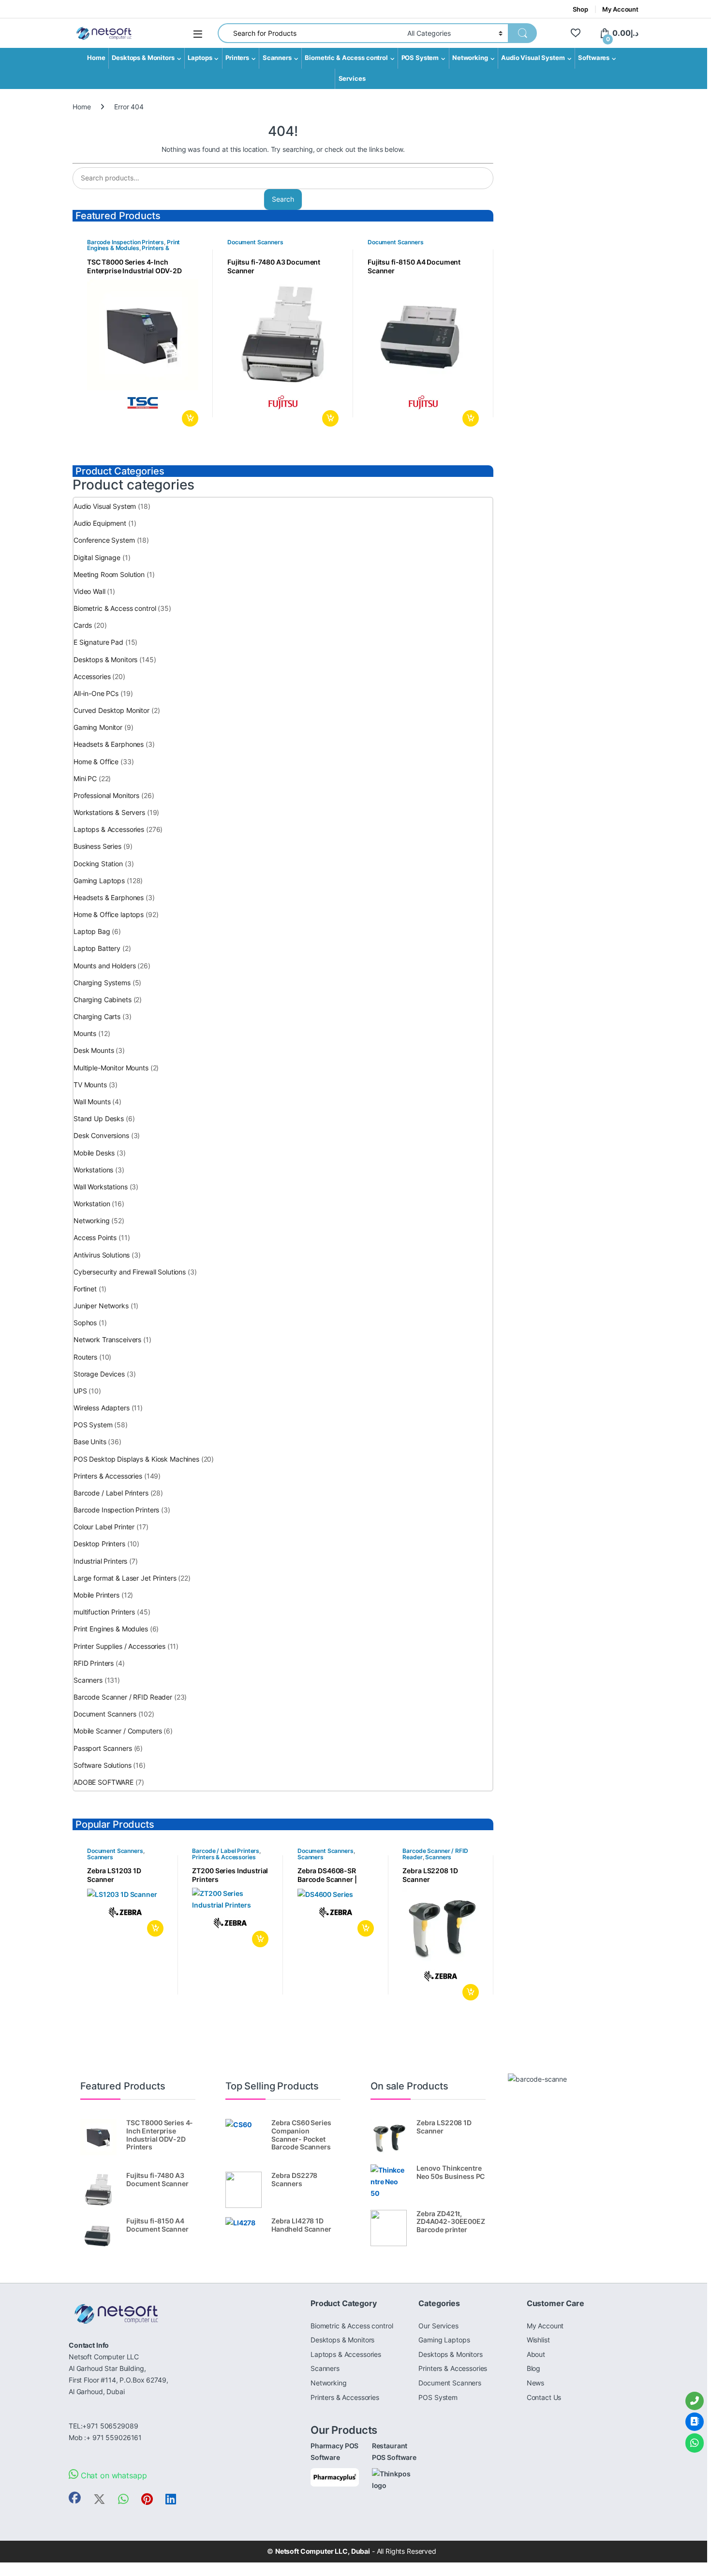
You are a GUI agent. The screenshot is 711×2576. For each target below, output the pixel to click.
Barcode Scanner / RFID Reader (123, 1697)
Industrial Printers (100, 1561)
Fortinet (85, 1289)
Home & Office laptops (109, 914)
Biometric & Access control (346, 58)
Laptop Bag (92, 931)
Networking (470, 58)
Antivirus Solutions (102, 1255)
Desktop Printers (99, 1544)
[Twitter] (99, 2499)
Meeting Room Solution (109, 574)
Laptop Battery (97, 948)
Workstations (93, 1170)
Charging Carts (97, 1016)
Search (283, 199)
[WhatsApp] (695, 2443)
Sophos (85, 1323)
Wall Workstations (101, 1187)
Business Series (97, 846)
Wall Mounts (92, 1102)
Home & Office (96, 762)
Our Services (438, 2326)
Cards (83, 625)
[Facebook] (75, 2498)
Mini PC (85, 778)
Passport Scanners (103, 1748)
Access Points (95, 1237)
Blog (533, 2368)
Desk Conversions (101, 1135)
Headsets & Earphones (109, 744)
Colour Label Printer (104, 1527)
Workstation (92, 1204)
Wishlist (538, 2340)
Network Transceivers (107, 1340)
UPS (80, 1391)
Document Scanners (255, 242)
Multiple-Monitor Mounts (111, 1068)
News (535, 2383)
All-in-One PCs (96, 693)
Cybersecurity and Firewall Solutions (130, 1272)
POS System (420, 58)
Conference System (104, 540)
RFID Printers (94, 1663)
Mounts (85, 1033)
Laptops (200, 58)
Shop (580, 9)
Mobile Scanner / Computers (118, 1731)
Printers (237, 58)
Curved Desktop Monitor (111, 710)
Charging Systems (102, 983)
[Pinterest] (147, 2499)
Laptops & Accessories (109, 829)
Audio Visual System (533, 58)
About (536, 2354)
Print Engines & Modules (133, 245)
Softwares (594, 58)
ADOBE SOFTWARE (104, 1782)
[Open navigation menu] (198, 34)
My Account (620, 9)
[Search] (522, 33)
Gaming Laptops (99, 881)
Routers (85, 1357)
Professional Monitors (106, 795)
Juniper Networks (101, 1306)
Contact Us (544, 2397)
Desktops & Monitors (143, 58)
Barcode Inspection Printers (126, 242)
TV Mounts (90, 1085)
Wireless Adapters (102, 1408)
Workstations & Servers (109, 812)
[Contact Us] (695, 2422)
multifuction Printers (104, 1612)
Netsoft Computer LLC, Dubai (323, 2551)
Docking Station (98, 864)
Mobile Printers (96, 1595)
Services (352, 79)
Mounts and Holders (104, 966)
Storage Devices (99, 1374)
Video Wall (89, 591)
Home (96, 58)
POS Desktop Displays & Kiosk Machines (136, 1459)
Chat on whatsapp (113, 2475)
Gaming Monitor (98, 727)
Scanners (277, 58)
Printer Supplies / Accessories (119, 1646)
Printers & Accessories (108, 1476)
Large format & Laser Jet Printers (125, 1578)
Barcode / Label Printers (111, 1493)
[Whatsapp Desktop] (123, 2499)
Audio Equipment (100, 523)
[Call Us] (695, 2401)
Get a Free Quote (188, 418)
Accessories (92, 676)
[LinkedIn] (171, 2499)
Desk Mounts (94, 1050)
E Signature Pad (98, 642)
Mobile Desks (94, 1153)
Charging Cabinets (103, 999)
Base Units (90, 1442)
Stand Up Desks (99, 1118)
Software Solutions (102, 1765)
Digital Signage (97, 557)
